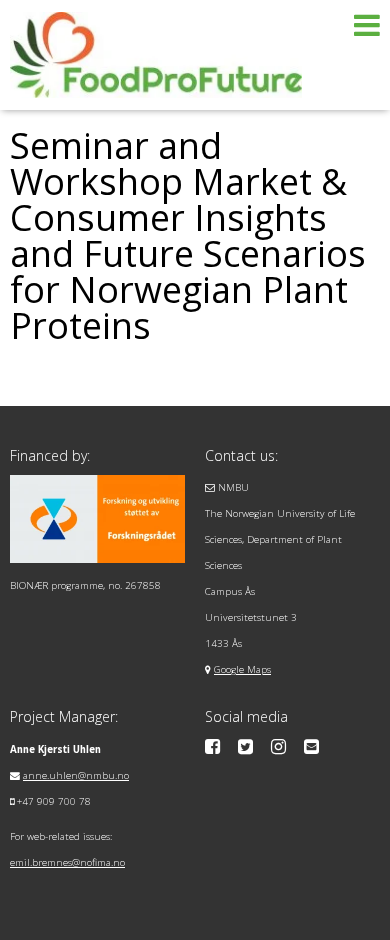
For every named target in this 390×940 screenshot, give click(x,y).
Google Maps (242, 669)
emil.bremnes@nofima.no (67, 862)
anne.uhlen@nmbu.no (76, 775)
